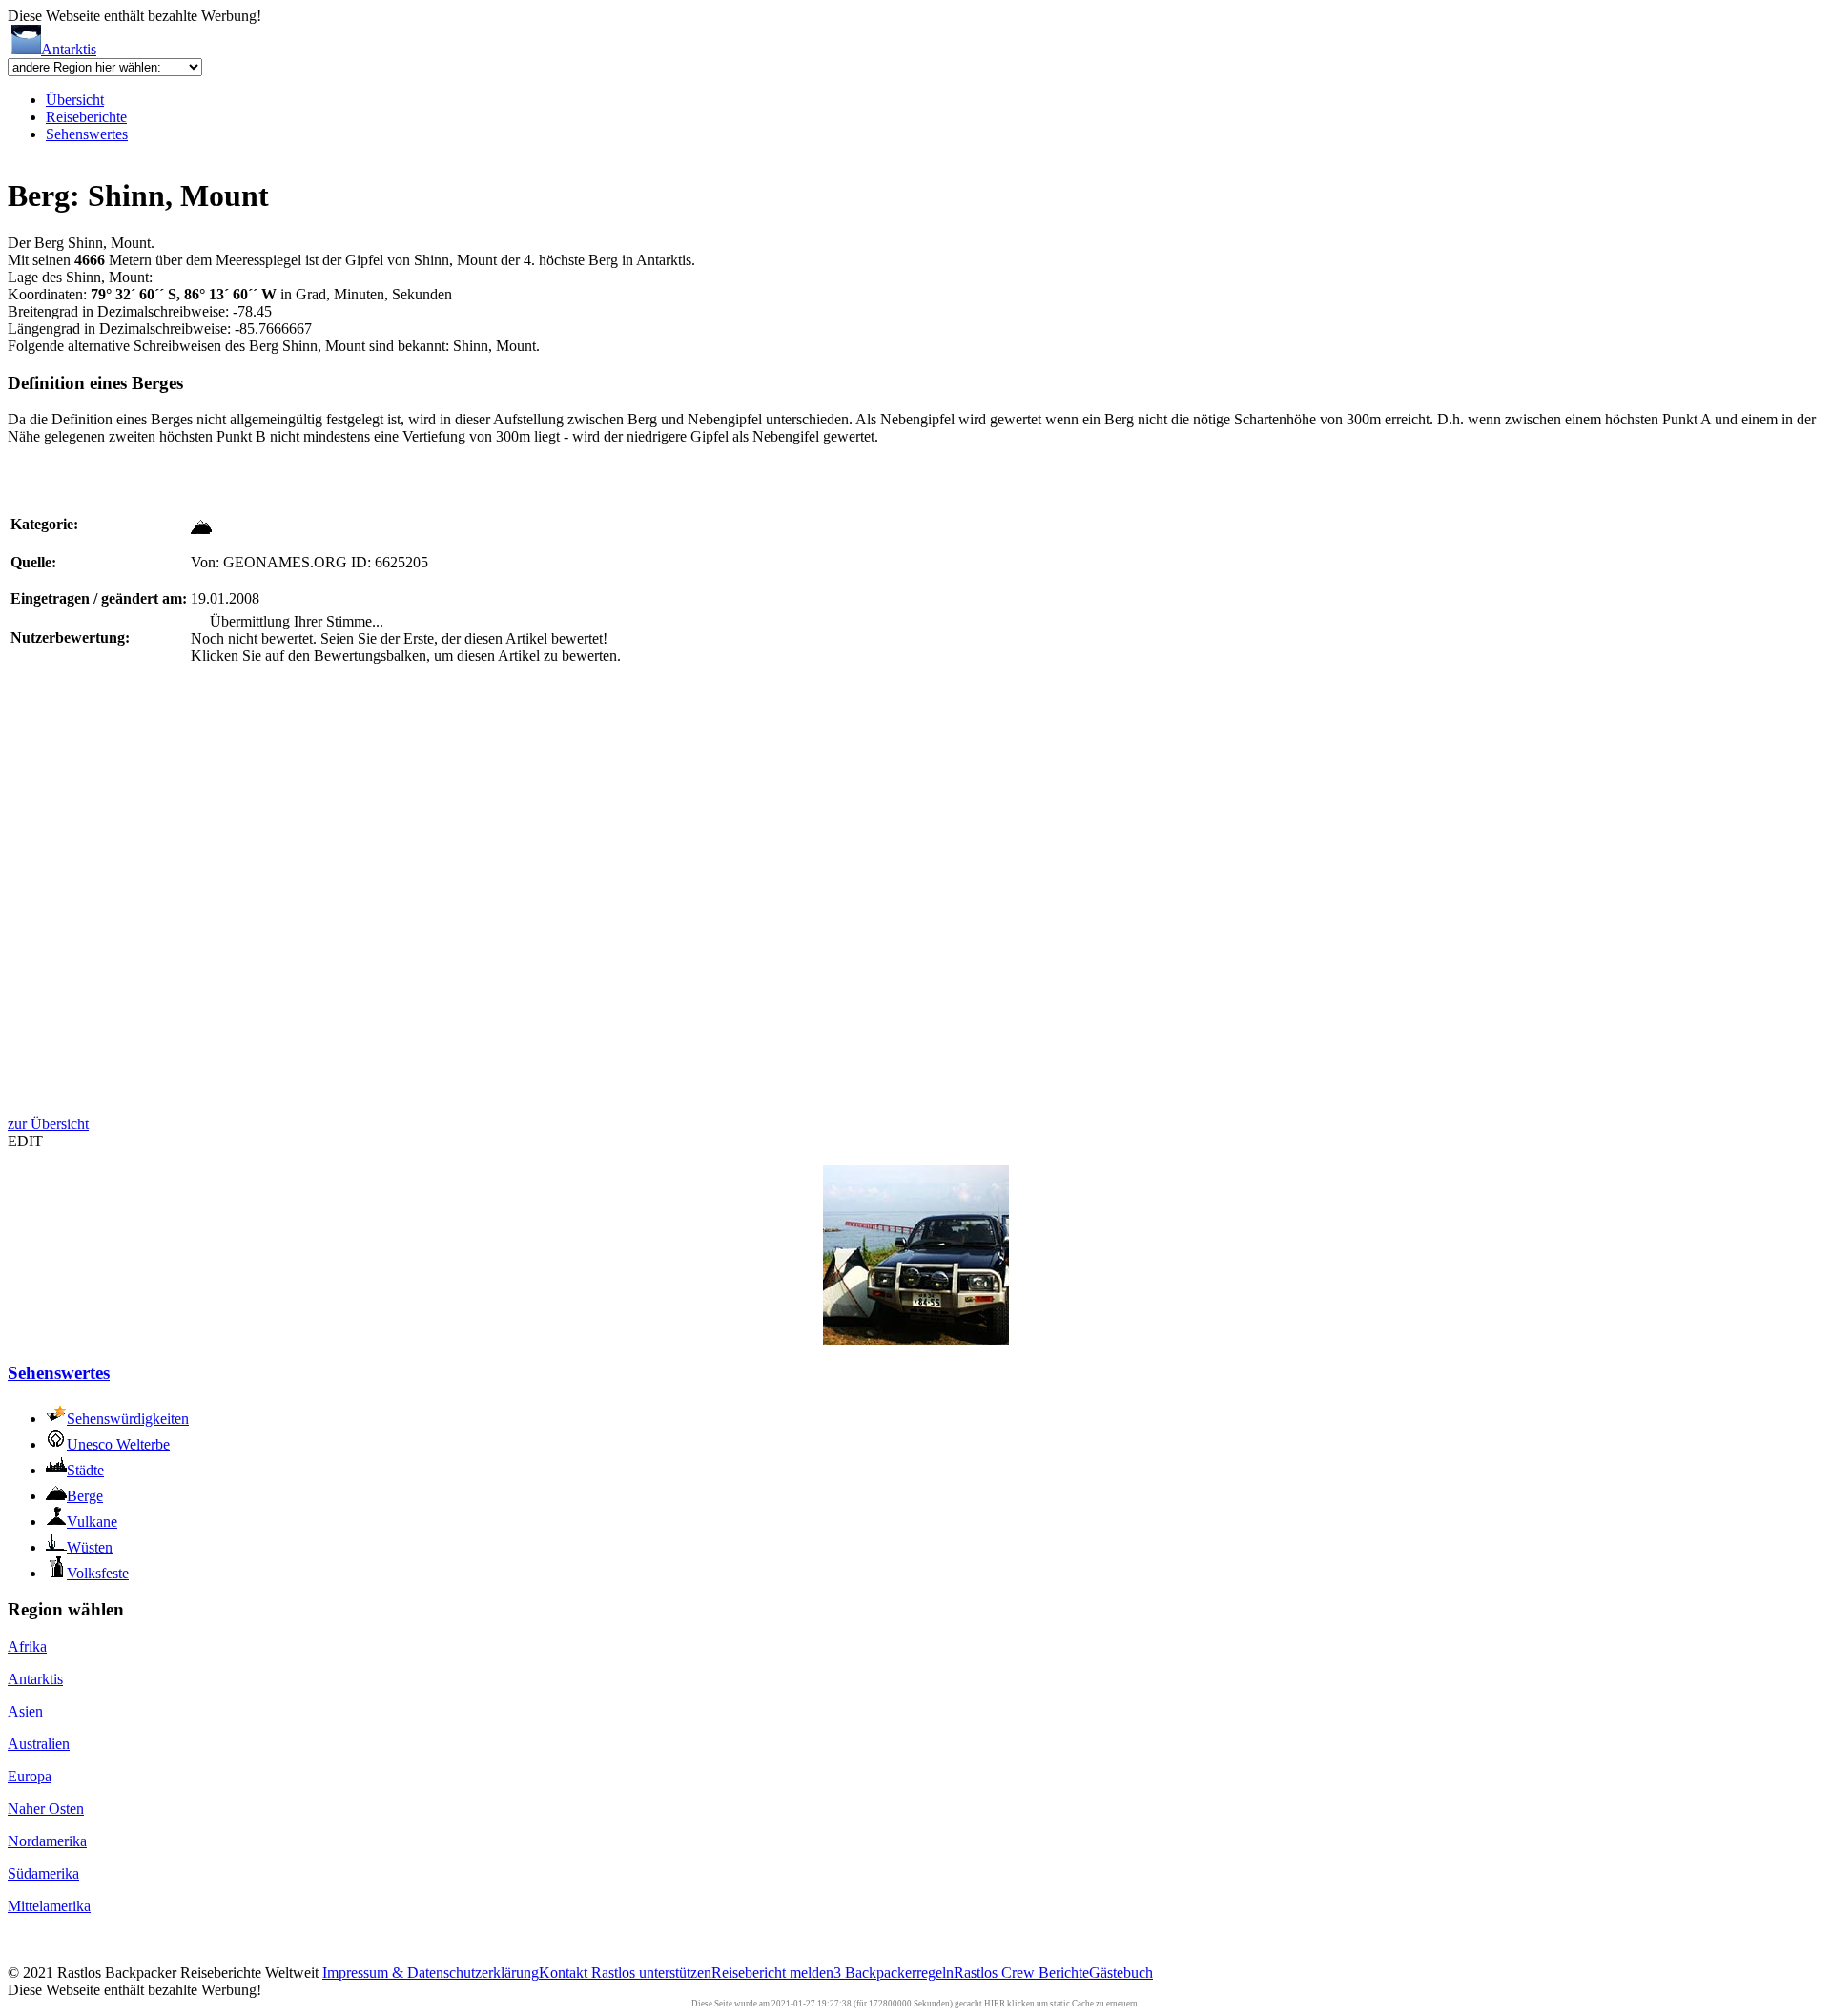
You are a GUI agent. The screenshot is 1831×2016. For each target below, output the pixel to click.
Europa (30, 1776)
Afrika (27, 1646)
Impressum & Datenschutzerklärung (431, 1973)
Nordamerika (47, 1841)
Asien (25, 1711)
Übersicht (75, 100)
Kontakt (565, 1973)
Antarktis (69, 49)
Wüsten (90, 1547)
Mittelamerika (49, 1906)
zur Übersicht (48, 1124)
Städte (85, 1470)
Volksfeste (98, 1573)
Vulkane (92, 1522)
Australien (39, 1744)
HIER (995, 2004)
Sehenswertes (87, 134)
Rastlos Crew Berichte (1021, 1973)
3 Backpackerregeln (894, 1973)
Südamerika (43, 1873)
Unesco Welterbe (118, 1444)
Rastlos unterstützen (651, 1973)
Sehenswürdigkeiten (128, 1419)
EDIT (25, 1141)
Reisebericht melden (772, 1973)
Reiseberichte (86, 117)
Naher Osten (46, 1809)
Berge (85, 1496)
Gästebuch (1121, 1973)
